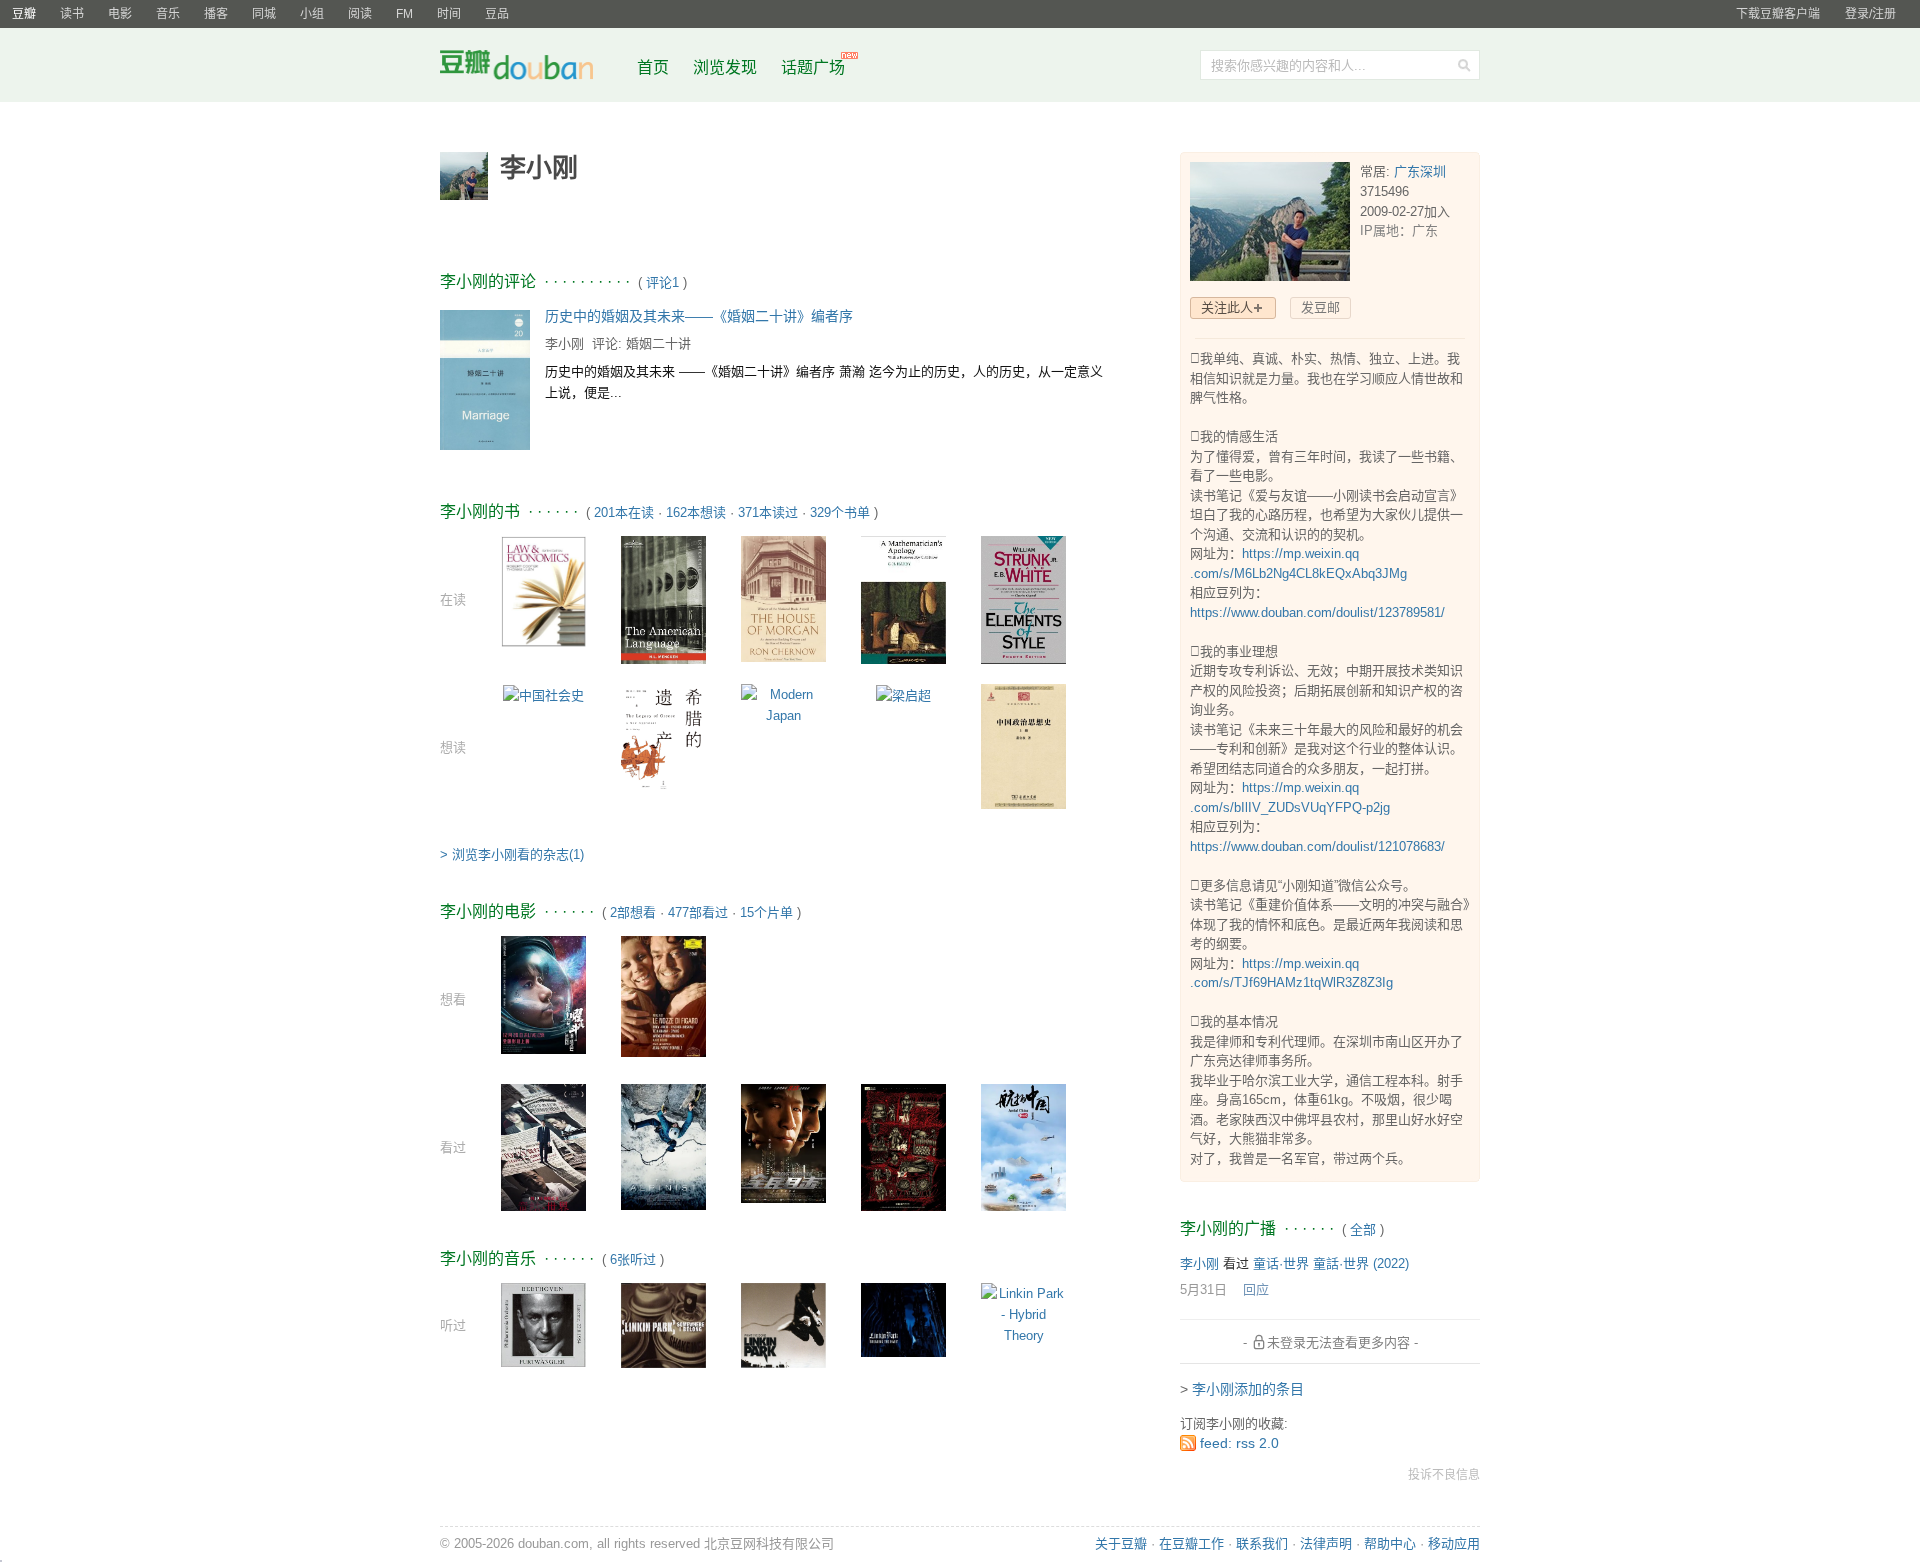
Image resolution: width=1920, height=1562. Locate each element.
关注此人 (1227, 307)
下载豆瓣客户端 (1778, 14)
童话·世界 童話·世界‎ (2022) (1331, 1263)
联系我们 (1262, 1543)
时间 (449, 14)
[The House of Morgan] (783, 597)
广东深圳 (1420, 171)
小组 (312, 14)
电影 (120, 14)
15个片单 (766, 912)
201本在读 (624, 512)
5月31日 (1203, 1289)
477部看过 (698, 912)
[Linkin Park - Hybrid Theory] (1023, 1313)
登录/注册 (1870, 14)
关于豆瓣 (1121, 1543)
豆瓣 (24, 14)
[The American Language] (663, 598)
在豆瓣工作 (1191, 1543)
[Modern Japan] (783, 704)
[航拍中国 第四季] (1023, 1146)
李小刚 (564, 343)
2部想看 (633, 912)
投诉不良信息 (1444, 1475)
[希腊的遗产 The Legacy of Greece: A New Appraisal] (663, 738)
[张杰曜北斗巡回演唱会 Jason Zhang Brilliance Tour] (543, 993)
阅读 (360, 14)
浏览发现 (727, 67)
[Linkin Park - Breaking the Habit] (903, 1318)
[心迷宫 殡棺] (903, 1146)
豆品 (497, 14)
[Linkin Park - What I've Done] (783, 1324)
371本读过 (768, 512)
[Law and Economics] (543, 590)
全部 (1363, 1229)
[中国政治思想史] (1023, 745)
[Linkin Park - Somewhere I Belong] (663, 1324)
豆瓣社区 (532, 68)
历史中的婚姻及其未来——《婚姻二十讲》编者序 (699, 316)
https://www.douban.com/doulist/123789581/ (1317, 612)
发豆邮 (1320, 307)
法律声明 (1326, 1543)
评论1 (662, 282)
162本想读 (696, 512)
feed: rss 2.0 (1239, 1443)
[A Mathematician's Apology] (903, 601)
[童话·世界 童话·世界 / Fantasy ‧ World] (543, 1146)
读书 (72, 14)
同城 (264, 14)
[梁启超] (903, 694)
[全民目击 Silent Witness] (783, 1142)
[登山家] (663, 1145)
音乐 (168, 14)
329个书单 (840, 512)
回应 (1256, 1289)
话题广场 (813, 67)
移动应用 (1454, 1543)
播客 (216, 14)
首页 (653, 67)
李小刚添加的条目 (1248, 1389)
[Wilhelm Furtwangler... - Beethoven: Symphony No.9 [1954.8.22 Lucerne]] (543, 1323)
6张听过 (633, 1259)
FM (404, 14)
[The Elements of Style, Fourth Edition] (1023, 602)
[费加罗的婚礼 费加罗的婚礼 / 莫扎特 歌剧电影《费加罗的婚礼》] (663, 995)
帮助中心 (1390, 1543)
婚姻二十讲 (658, 343)
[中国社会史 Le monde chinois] (543, 694)
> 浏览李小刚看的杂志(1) (512, 854)
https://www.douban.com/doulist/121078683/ (1317, 846)
